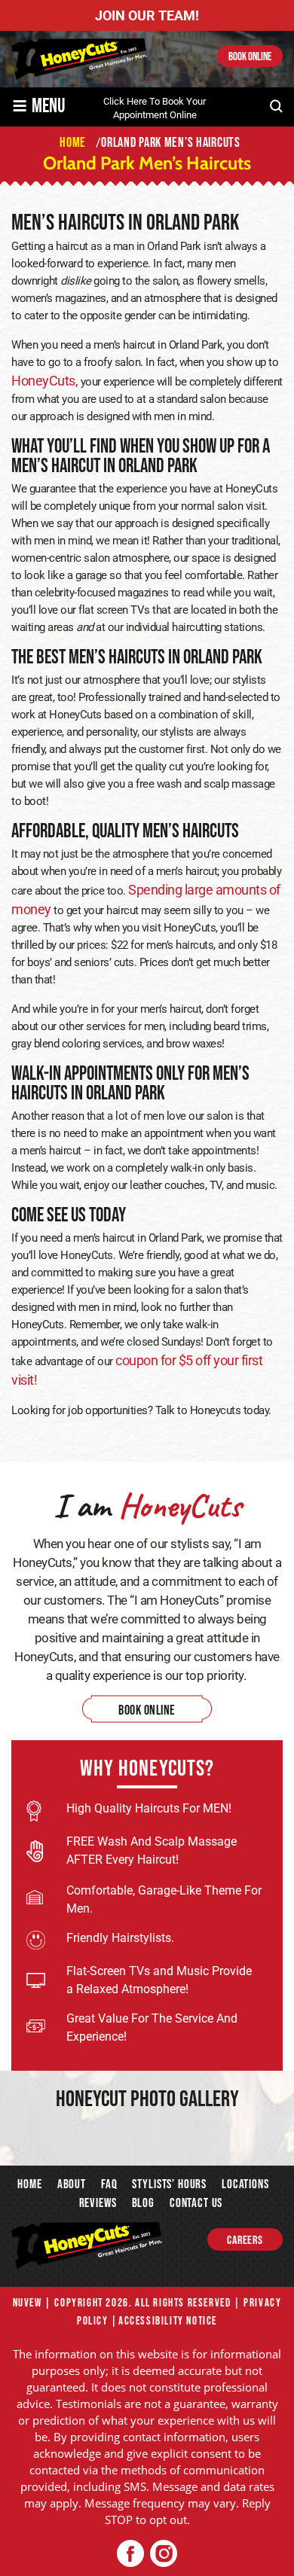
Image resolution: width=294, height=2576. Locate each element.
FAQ (109, 2184)
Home (29, 2184)
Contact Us (196, 2203)
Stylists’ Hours (169, 2184)
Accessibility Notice (168, 2321)
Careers (245, 2241)
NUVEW (28, 2303)
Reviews (98, 2203)
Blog (143, 2203)
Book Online (250, 57)
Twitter (163, 2554)
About (72, 2184)
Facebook (131, 2554)
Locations (245, 2184)
